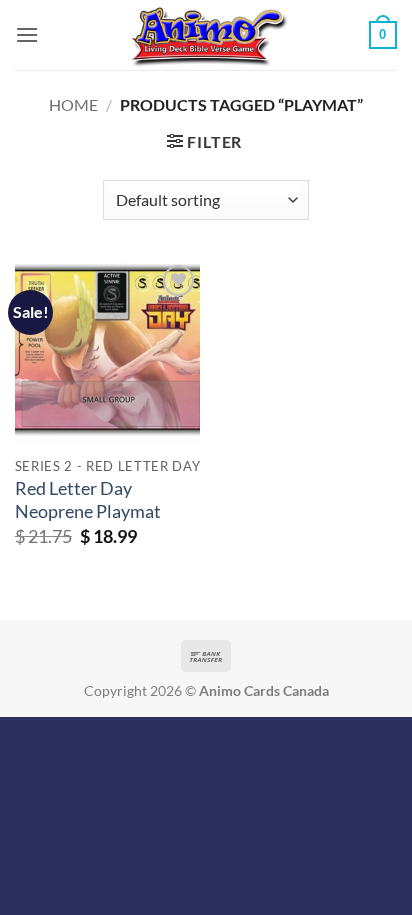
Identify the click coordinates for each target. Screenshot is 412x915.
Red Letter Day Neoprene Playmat (88, 500)
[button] (27, 34)
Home (73, 104)
